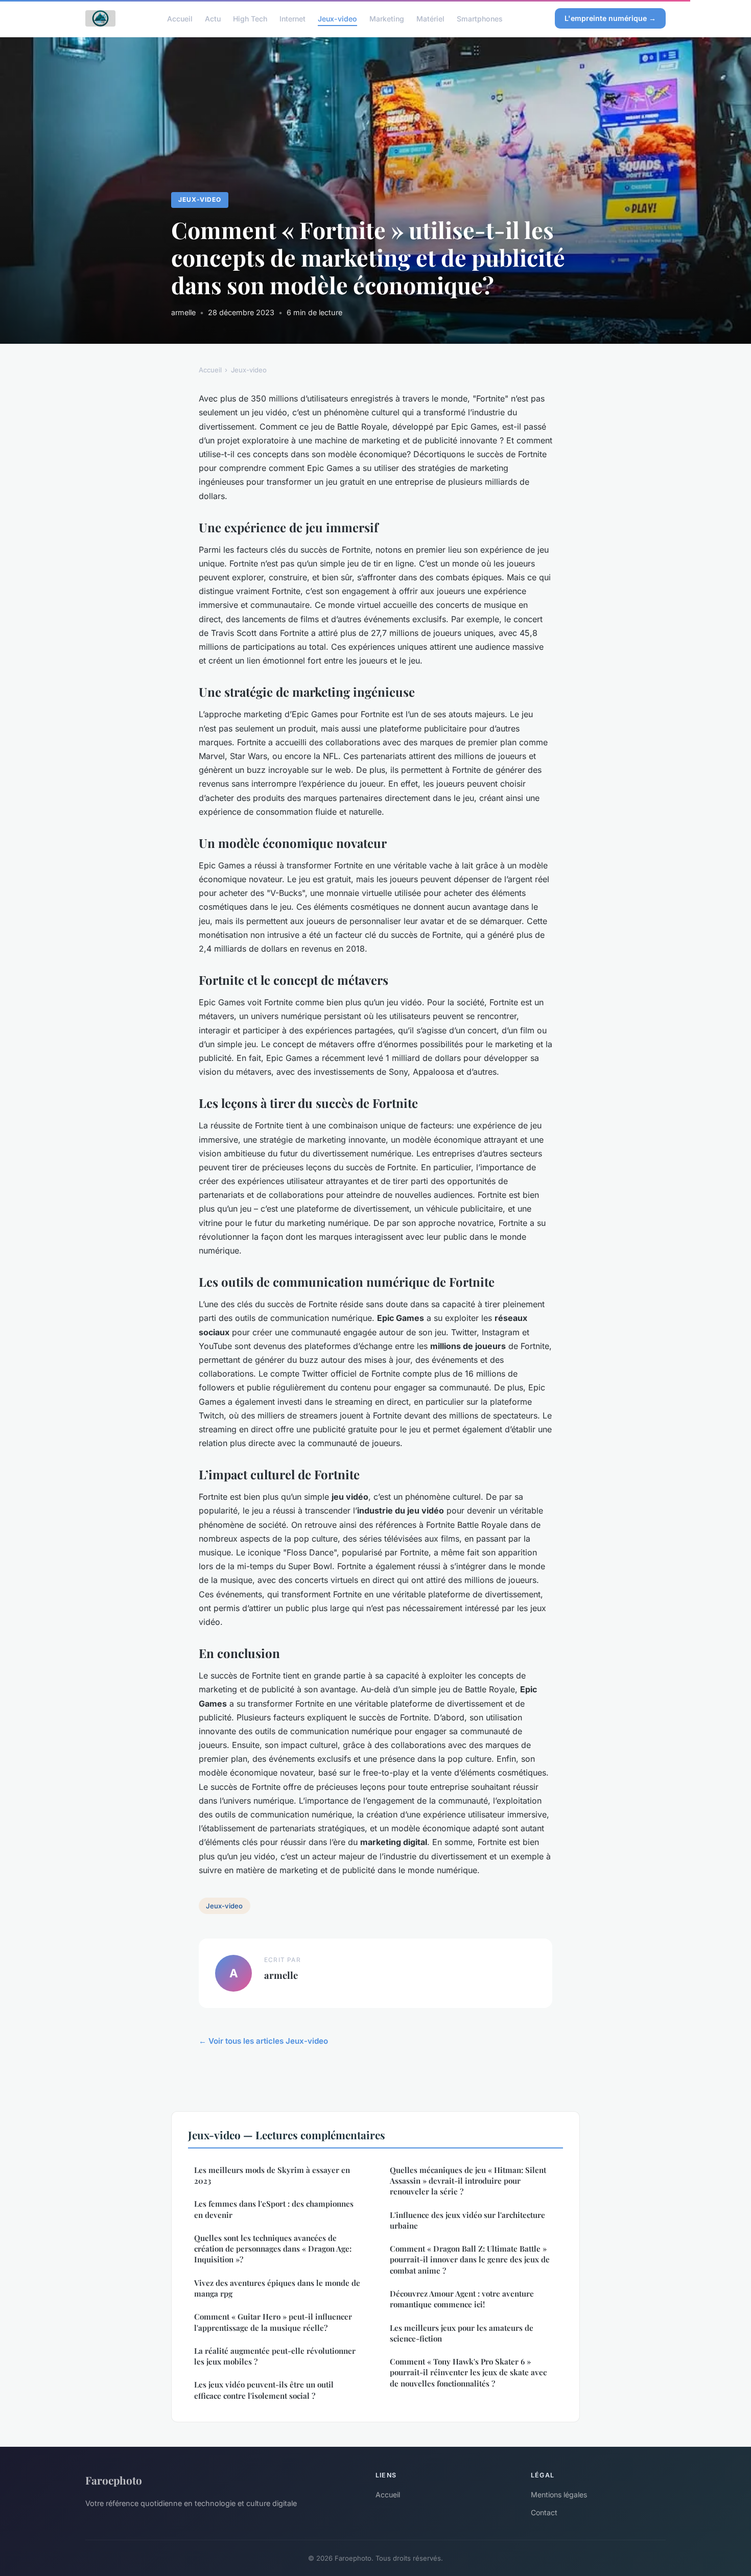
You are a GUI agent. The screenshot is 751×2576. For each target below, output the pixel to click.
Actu (213, 18)
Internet (292, 18)
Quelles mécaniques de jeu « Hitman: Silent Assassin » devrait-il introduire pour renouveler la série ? (468, 2181)
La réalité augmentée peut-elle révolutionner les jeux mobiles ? (275, 2356)
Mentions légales (559, 2495)
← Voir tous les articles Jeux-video (263, 2041)
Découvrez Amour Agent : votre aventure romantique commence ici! (462, 2299)
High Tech (250, 18)
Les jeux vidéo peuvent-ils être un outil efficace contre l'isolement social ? (264, 2390)
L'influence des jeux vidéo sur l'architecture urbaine (467, 2220)
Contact (544, 2512)
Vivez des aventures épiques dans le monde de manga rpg (277, 2288)
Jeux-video (337, 18)
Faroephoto (114, 2480)
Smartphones (480, 18)
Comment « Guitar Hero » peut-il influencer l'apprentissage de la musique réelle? (273, 2322)
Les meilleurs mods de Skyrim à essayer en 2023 (272, 2175)
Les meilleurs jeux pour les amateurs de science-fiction (462, 2333)
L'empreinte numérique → (610, 18)
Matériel (430, 18)
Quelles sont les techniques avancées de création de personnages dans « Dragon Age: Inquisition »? (273, 2249)
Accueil (180, 18)
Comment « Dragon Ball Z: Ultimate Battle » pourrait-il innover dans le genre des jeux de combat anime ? (470, 2260)
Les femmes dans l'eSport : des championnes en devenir (274, 2209)
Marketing (387, 18)
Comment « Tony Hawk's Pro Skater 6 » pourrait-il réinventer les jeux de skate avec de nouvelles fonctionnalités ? (468, 2372)
